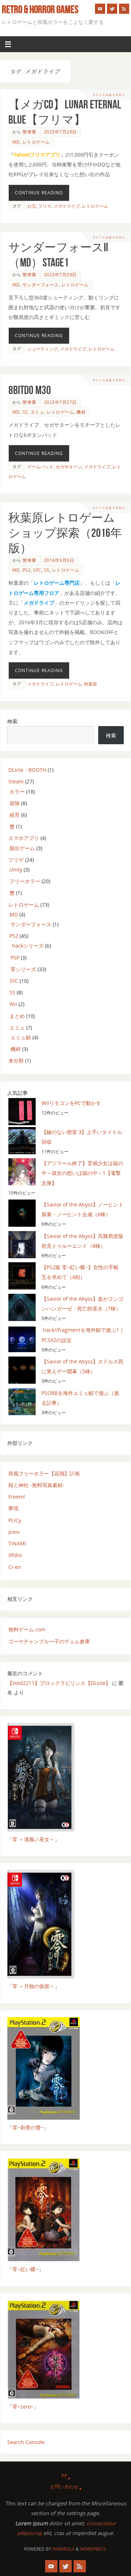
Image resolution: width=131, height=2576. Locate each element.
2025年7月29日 (60, 132)
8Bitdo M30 (30, 390)
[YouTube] (100, 9)
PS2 (27, 570)
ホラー (17, 792)
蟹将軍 (29, 132)
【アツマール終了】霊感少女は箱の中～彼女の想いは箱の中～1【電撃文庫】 (82, 1173)
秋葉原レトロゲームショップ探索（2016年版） (65, 533)
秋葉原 (91, 684)
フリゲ (16, 860)
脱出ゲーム (22, 848)
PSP (15, 958)
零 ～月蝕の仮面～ (33, 1986)
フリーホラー (25, 881)
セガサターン (69, 467)
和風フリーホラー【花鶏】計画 (44, 1473)
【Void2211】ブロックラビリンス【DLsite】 (59, 1683)
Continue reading (39, 193)
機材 (81, 412)
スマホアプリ (24, 838)
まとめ (17, 1016)
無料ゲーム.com (27, 1629)
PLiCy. (15, 1520)
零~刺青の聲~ (28, 2127)
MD (16, 142)
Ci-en (15, 1567)
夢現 (13, 1508)
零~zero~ (23, 2407)
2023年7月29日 (60, 275)
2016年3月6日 (59, 560)
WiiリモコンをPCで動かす (71, 1103)
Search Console (26, 2442)
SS (25, 412)
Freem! (17, 1497)
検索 (12, 721)
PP (64, 2476)
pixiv (14, 1532)
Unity (16, 869)
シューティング (43, 349)
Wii (13, 1004)
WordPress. (94, 2549)
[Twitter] (112, 9)
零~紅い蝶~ (25, 2269)
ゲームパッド (40, 467)
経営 (15, 815)
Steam (16, 781)
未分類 (16, 1061)
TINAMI (17, 1543)
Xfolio (15, 1555)
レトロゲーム (36, 142)
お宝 (32, 206)
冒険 (15, 803)
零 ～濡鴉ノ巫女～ (33, 1839)
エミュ (37, 412)
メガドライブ (67, 206)
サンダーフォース (41, 285)
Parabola (63, 2549)
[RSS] (124, 9)
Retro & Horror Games (40, 9)
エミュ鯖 (21, 1037)
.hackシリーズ (27, 946)
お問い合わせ (64, 2486)
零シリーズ (23, 969)
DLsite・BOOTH (27, 770)
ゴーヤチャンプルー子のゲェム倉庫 (49, 1641)
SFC (37, 570)
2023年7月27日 (60, 402)
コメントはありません (109, 94)
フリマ (45, 206)
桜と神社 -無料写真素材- (36, 1485)
